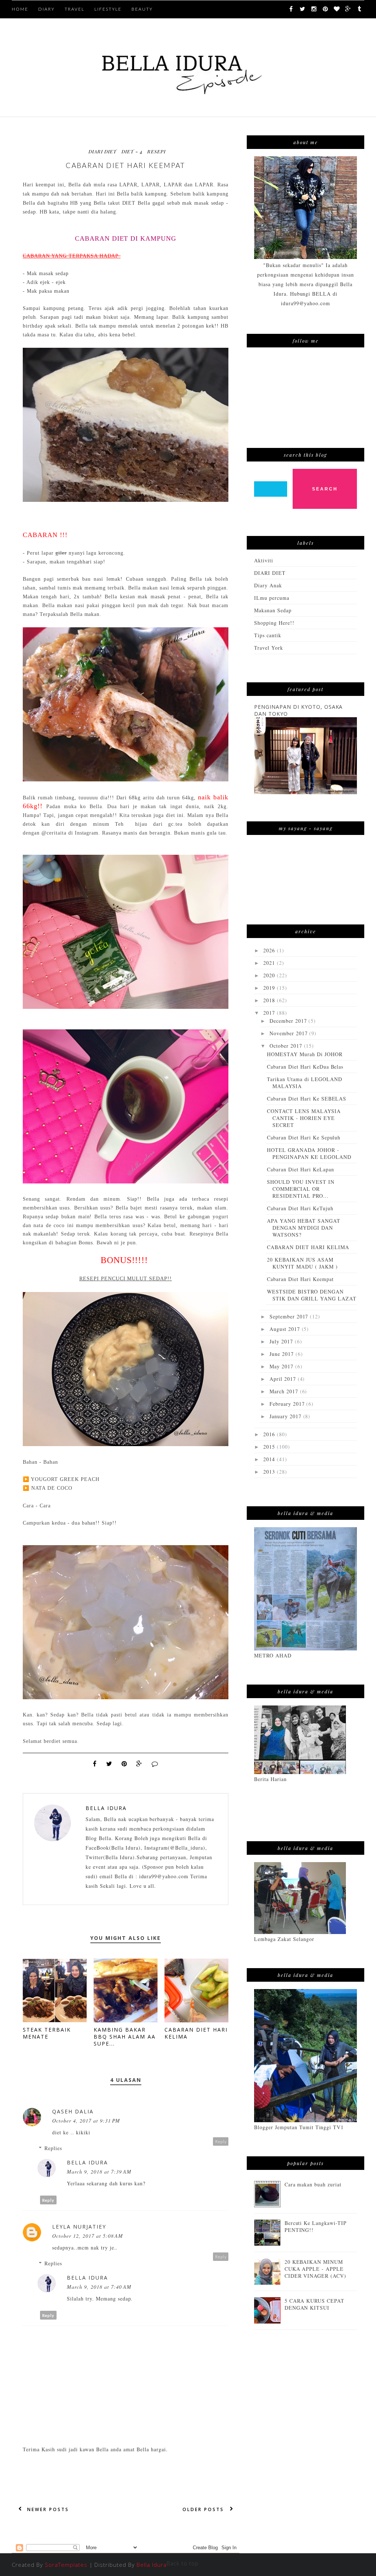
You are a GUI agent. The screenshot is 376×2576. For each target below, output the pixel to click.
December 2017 (289, 1021)
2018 (270, 1000)
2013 (270, 1472)
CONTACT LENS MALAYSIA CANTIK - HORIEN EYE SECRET (304, 1118)
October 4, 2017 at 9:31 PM (86, 2121)
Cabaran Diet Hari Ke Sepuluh (304, 1137)
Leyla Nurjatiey (79, 2227)
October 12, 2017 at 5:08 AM (88, 2236)
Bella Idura (106, 1808)
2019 (270, 988)
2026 (270, 950)
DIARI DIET (103, 151)
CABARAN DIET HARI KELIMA (308, 1247)
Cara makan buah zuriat (313, 2184)
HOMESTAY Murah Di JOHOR (305, 1054)
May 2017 (282, 1366)
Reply (221, 2141)
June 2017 (283, 1354)
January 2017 (286, 1416)
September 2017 (290, 1316)
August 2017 (286, 1329)
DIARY (46, 9)
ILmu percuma (272, 598)
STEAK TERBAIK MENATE (47, 2033)
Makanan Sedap (273, 610)
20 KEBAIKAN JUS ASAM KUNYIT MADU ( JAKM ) (302, 1263)
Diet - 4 (132, 151)
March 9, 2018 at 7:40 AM (99, 2287)
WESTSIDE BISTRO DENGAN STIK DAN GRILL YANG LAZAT (312, 1295)
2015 (270, 1447)
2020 (270, 975)
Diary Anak (268, 585)
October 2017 (287, 1046)
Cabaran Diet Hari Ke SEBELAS (307, 1099)
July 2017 (282, 1341)
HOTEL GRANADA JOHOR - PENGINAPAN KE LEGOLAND (309, 1153)
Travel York (269, 648)
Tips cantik (268, 635)
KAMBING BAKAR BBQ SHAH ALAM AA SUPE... (125, 2037)
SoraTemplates (66, 2565)
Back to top (183, 2563)
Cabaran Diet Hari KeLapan (301, 1169)
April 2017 (284, 1379)
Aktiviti (264, 560)
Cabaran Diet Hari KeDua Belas (305, 1067)
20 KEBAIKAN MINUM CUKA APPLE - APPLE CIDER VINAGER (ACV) (316, 2269)
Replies (53, 2148)
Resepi (156, 151)
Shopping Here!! (274, 623)
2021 (270, 963)
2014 (270, 1459)
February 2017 (288, 1404)
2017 (270, 1013)
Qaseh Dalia (73, 2111)
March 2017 (285, 1391)
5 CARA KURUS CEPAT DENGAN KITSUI (315, 2304)
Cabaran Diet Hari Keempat (300, 1279)
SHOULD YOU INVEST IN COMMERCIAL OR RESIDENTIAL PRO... (301, 1189)
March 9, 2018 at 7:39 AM (99, 2172)
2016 (270, 1434)
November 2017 (290, 1033)
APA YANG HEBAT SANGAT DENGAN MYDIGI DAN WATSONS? (304, 1228)
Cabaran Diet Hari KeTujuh (300, 1208)
